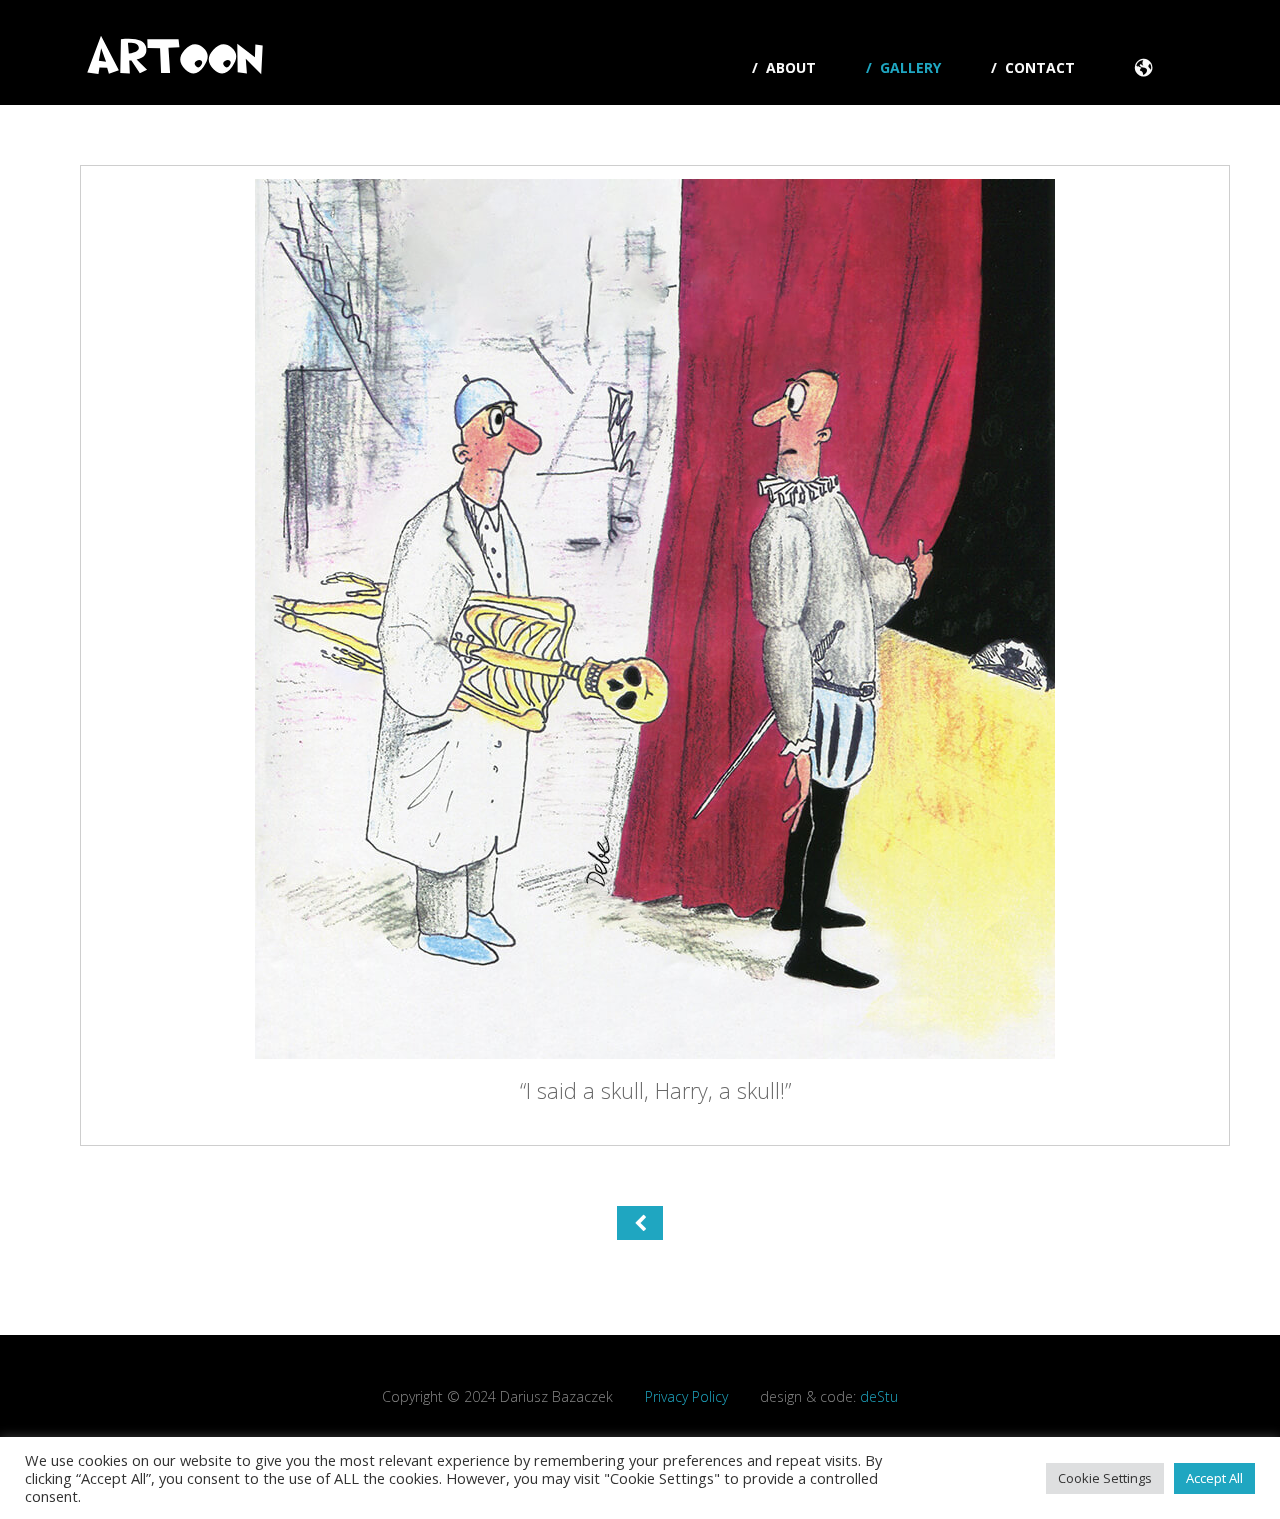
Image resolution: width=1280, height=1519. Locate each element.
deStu (879, 1396)
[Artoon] (175, 63)
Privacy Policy (686, 1396)
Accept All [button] (1214, 1478)
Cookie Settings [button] (1105, 1478)
